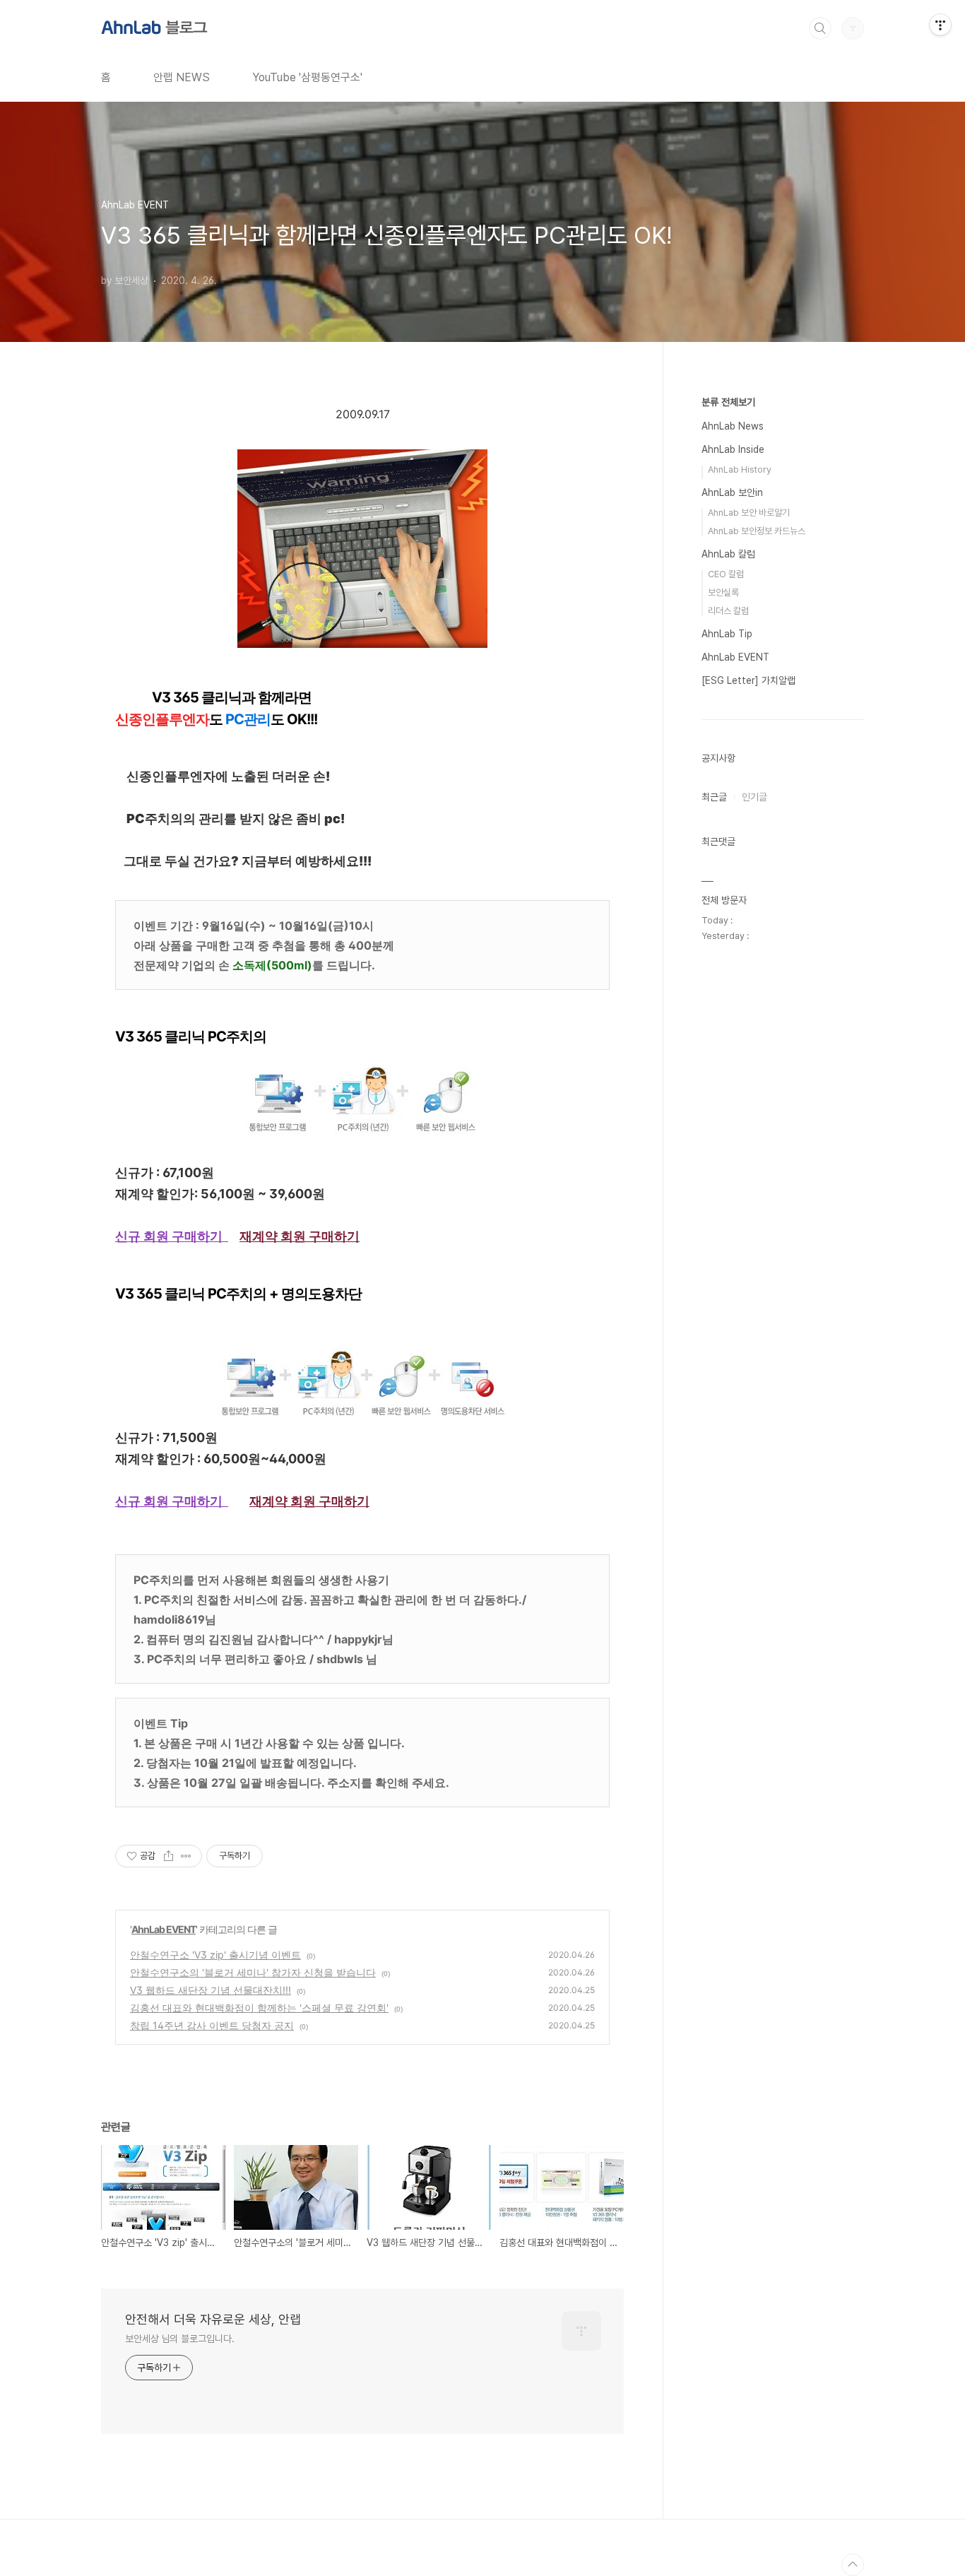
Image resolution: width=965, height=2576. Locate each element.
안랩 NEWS (182, 77)
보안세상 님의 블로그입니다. (180, 2339)
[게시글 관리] (186, 1856)
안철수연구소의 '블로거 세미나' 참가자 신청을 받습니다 (253, 1972)
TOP (853, 2565)
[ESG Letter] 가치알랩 (748, 680)
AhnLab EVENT (164, 1929)
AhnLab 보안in (732, 492)
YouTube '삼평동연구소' (307, 77)
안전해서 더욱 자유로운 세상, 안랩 (213, 2319)
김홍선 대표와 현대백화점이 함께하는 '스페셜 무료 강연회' (259, 2008)
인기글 (754, 797)
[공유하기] (168, 1856)
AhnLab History (740, 469)
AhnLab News (733, 426)
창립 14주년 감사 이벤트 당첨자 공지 (212, 2025)
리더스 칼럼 (728, 611)
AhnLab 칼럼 (728, 554)
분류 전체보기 (728, 402)
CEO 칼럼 (726, 574)
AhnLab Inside (733, 449)
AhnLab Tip (727, 634)
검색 (820, 28)
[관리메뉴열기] (940, 25)
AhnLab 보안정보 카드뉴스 (757, 531)
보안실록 (723, 592)
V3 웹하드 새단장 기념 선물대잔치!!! (211, 1990)
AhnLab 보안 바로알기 (749, 513)
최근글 (714, 797)
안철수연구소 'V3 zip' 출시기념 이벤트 (215, 1955)
